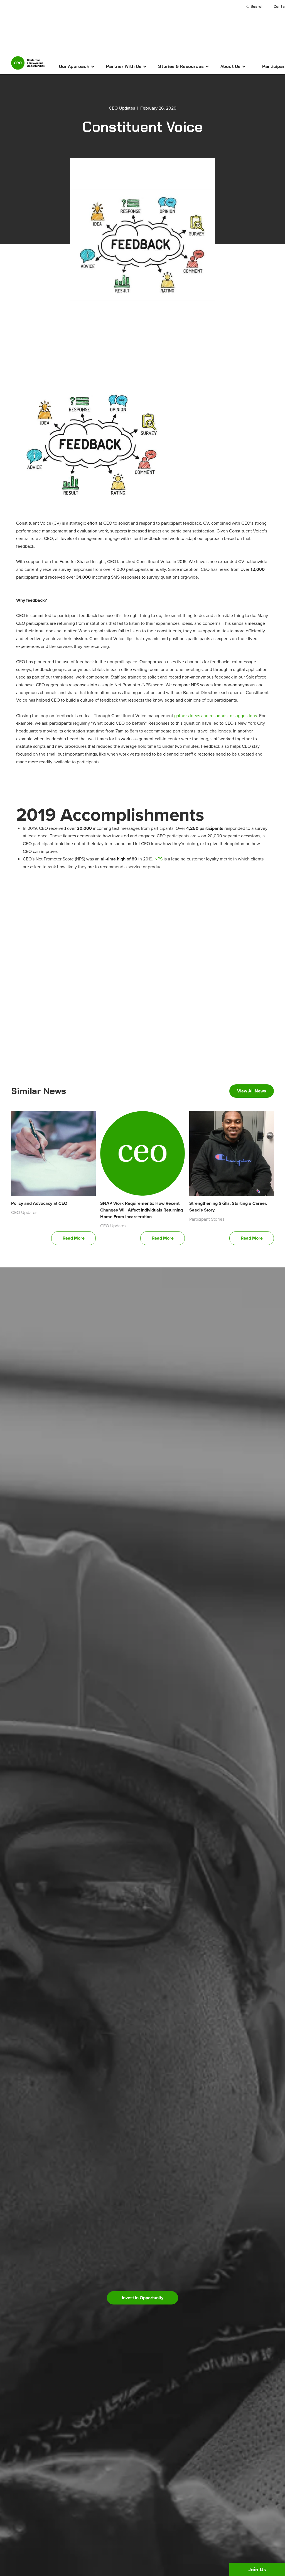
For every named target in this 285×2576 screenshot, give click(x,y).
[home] (28, 65)
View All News (252, 1091)
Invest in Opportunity (143, 2298)
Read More (74, 1238)
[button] (77, 66)
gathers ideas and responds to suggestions (216, 715)
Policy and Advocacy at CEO (39, 1203)
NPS (159, 859)
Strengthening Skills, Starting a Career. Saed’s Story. (228, 1207)
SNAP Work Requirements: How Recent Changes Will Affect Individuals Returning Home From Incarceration (142, 1210)
